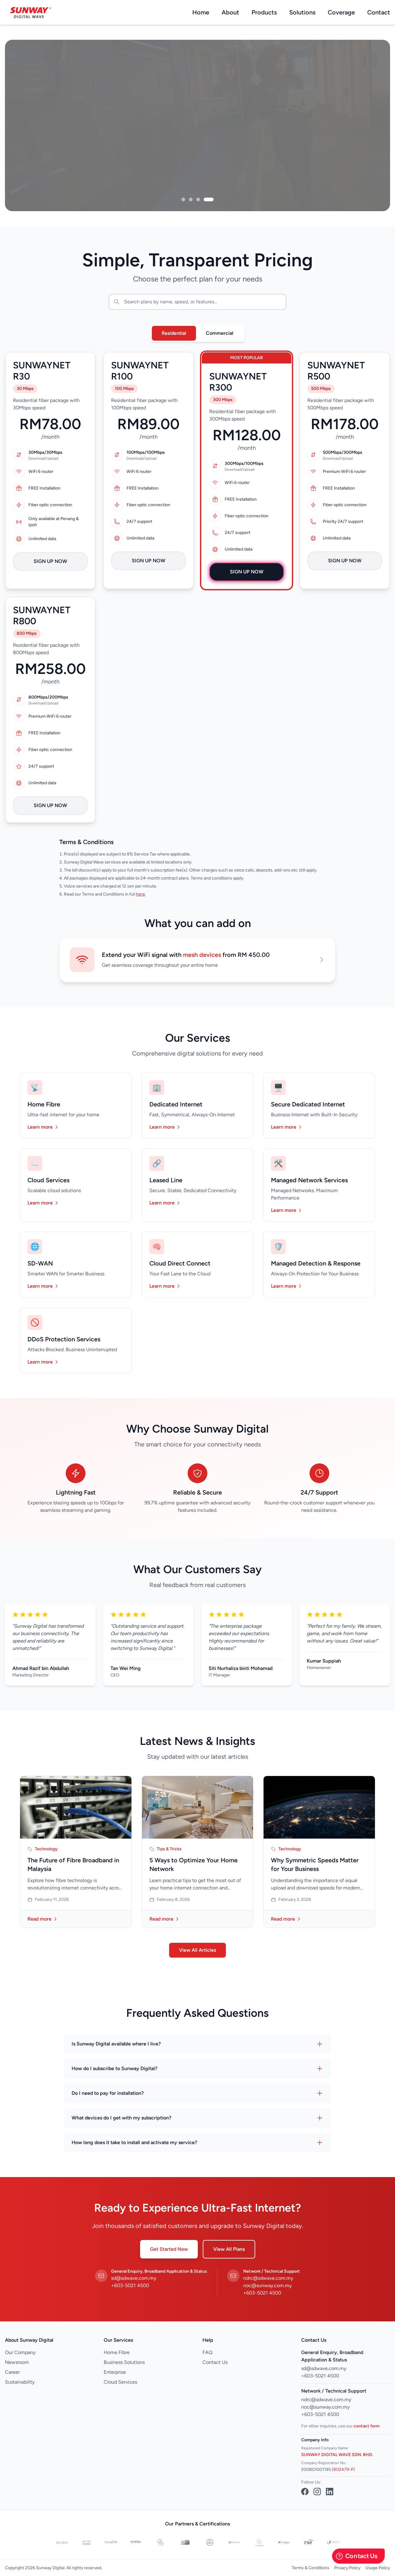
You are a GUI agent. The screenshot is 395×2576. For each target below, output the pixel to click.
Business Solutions (124, 2362)
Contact (379, 12)
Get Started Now (169, 2249)
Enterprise (115, 2372)
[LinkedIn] (330, 2492)
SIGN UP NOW (50, 561)
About (230, 12)
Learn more (40, 1127)
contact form (367, 2426)
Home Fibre (117, 2352)
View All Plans (229, 2249)
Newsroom (17, 2362)
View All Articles (197, 1950)
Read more (39, 1919)
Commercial (220, 333)
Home (201, 12)
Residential (174, 333)
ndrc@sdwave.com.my (268, 2278)
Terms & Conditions (310, 2568)
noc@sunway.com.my (267, 2285)
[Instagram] (317, 2492)
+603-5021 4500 (130, 2285)
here (141, 894)
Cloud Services (120, 2382)
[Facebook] (305, 2492)
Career (12, 2372)
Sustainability (20, 2382)
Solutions (302, 12)
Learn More (35, 162)
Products (264, 12)
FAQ (207, 2352)
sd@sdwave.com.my (134, 2278)
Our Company (20, 2352)
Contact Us (85, 162)
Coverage (341, 12)
